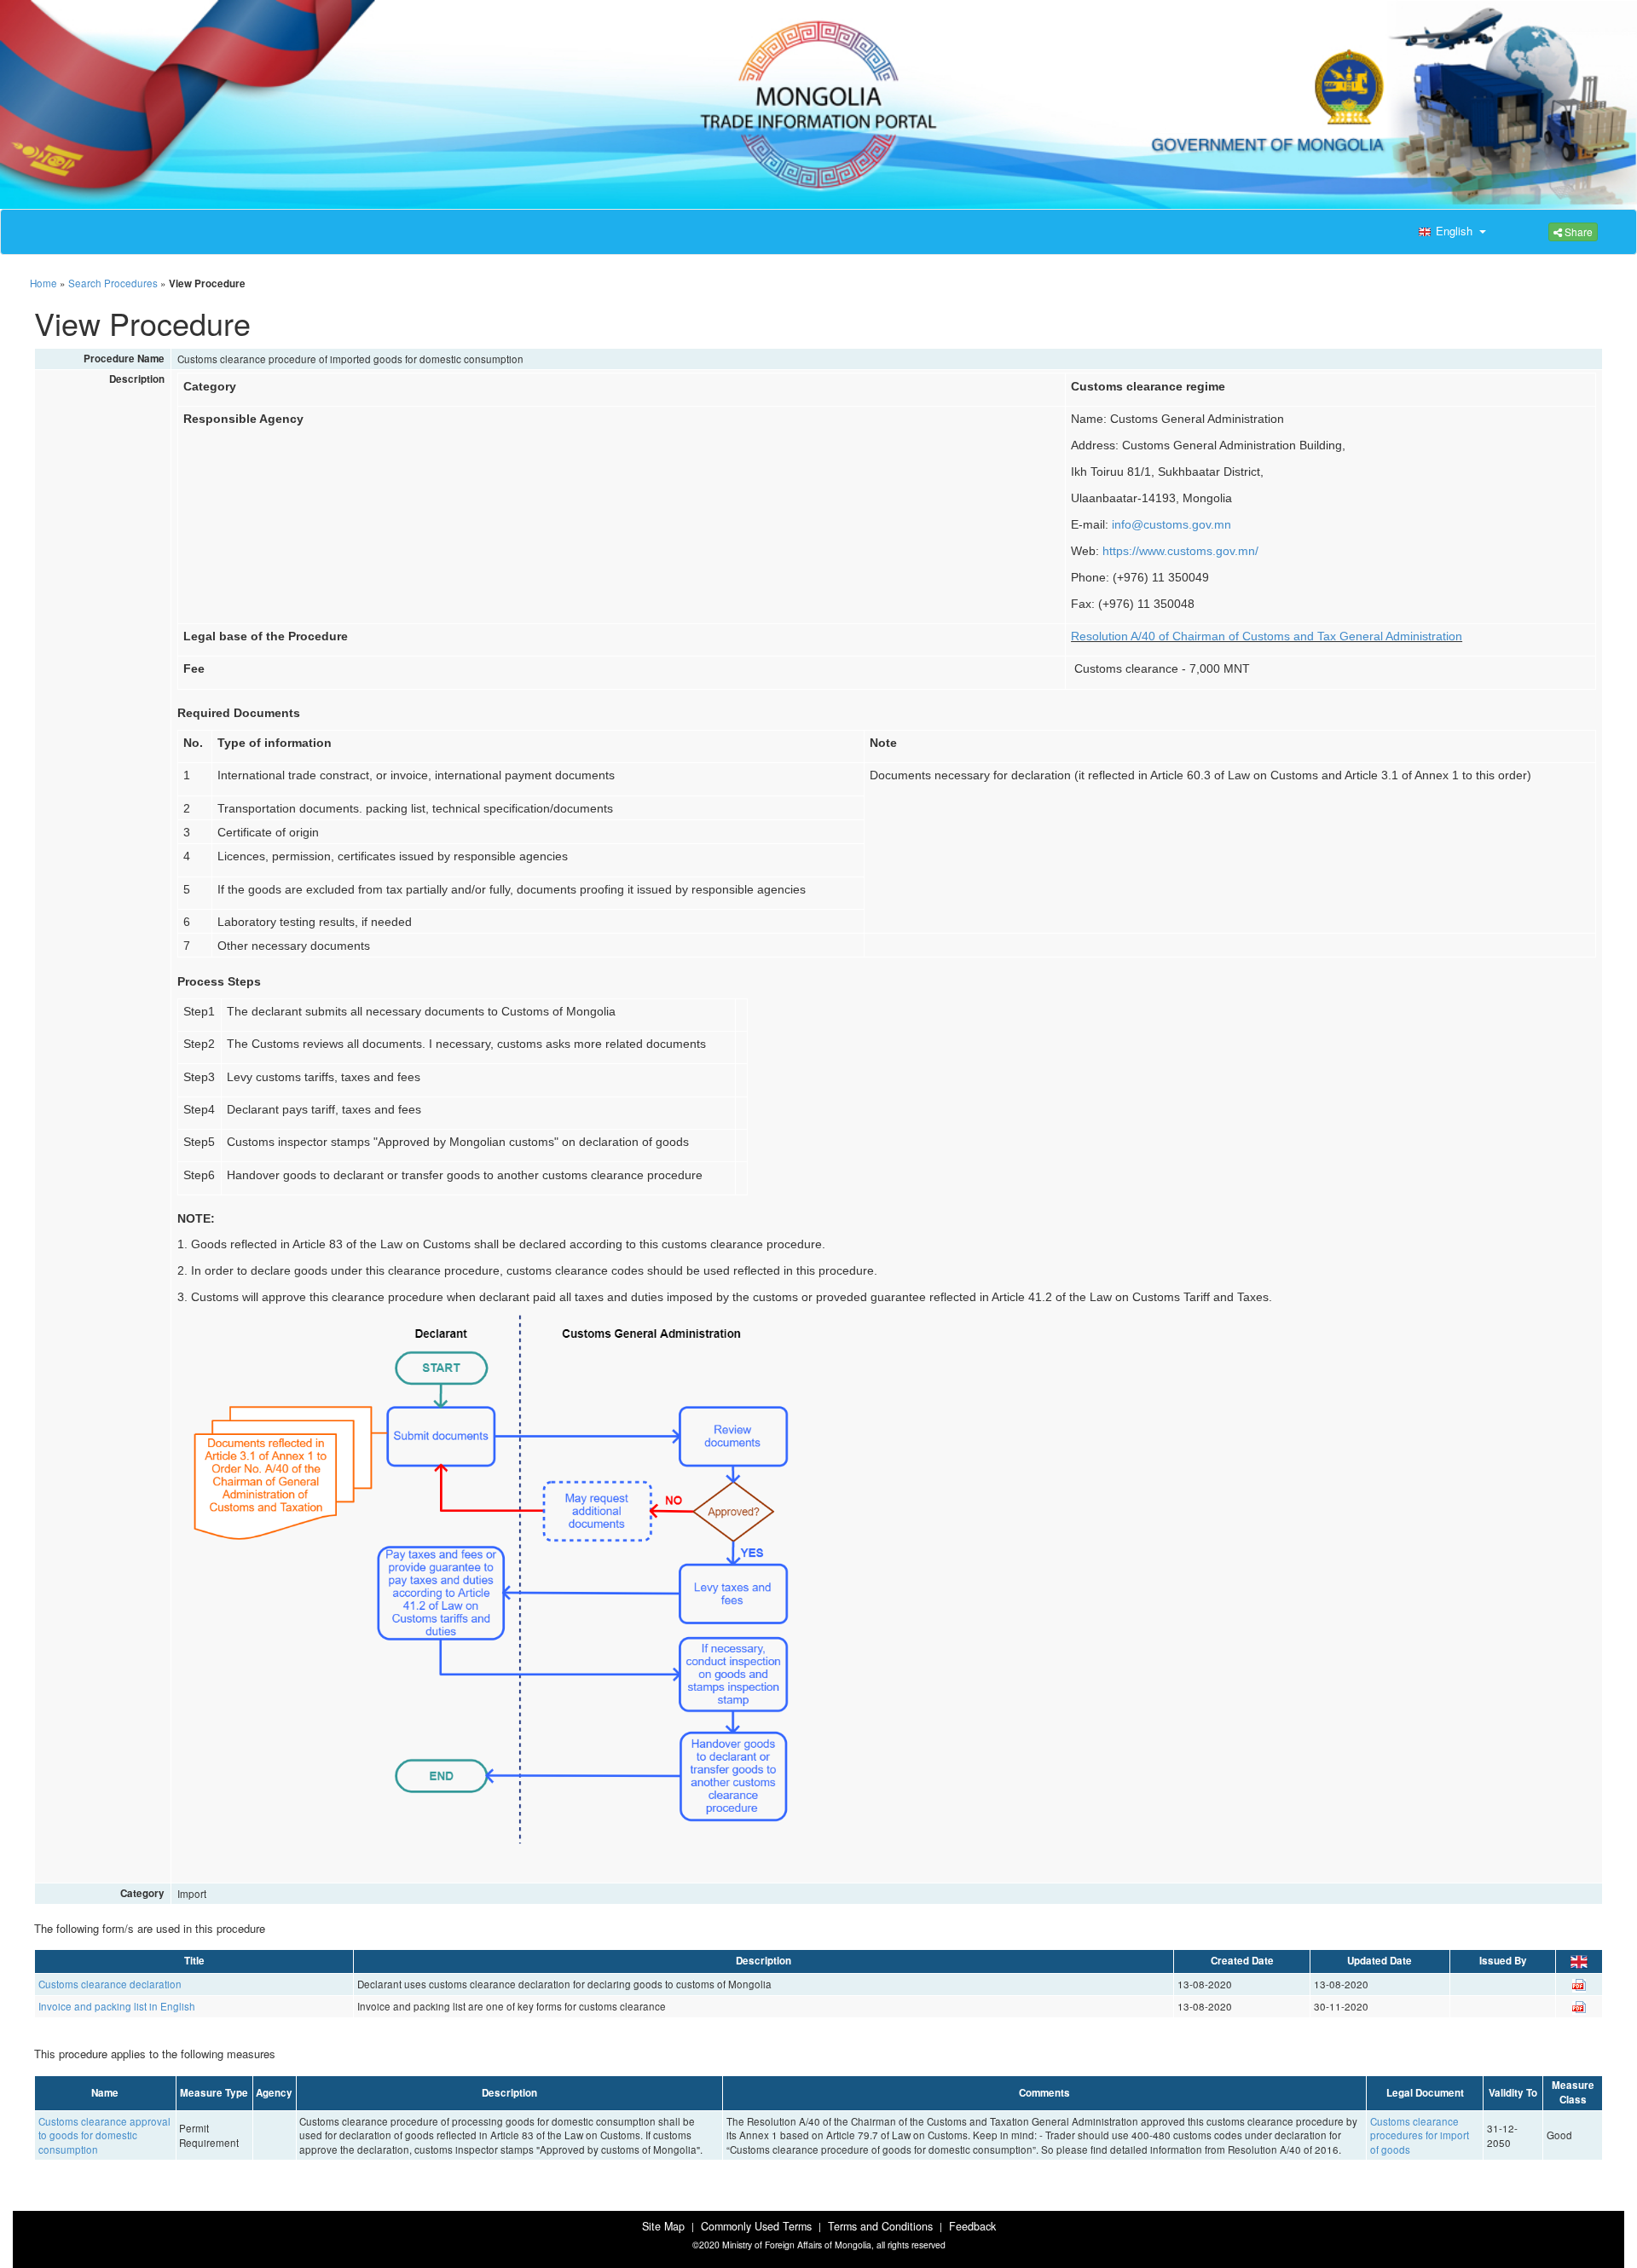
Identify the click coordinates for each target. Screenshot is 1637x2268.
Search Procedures (113, 283)
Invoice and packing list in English (117, 2006)
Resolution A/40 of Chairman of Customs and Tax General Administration (1267, 636)
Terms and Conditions (880, 2226)
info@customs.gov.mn (1171, 524)
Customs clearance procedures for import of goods (1420, 2135)
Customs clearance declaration (110, 1984)
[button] (1450, 232)
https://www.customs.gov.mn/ (1180, 551)
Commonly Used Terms (756, 2226)
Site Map (663, 2226)
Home (43, 283)
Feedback (972, 2226)
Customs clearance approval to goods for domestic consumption (104, 2135)
